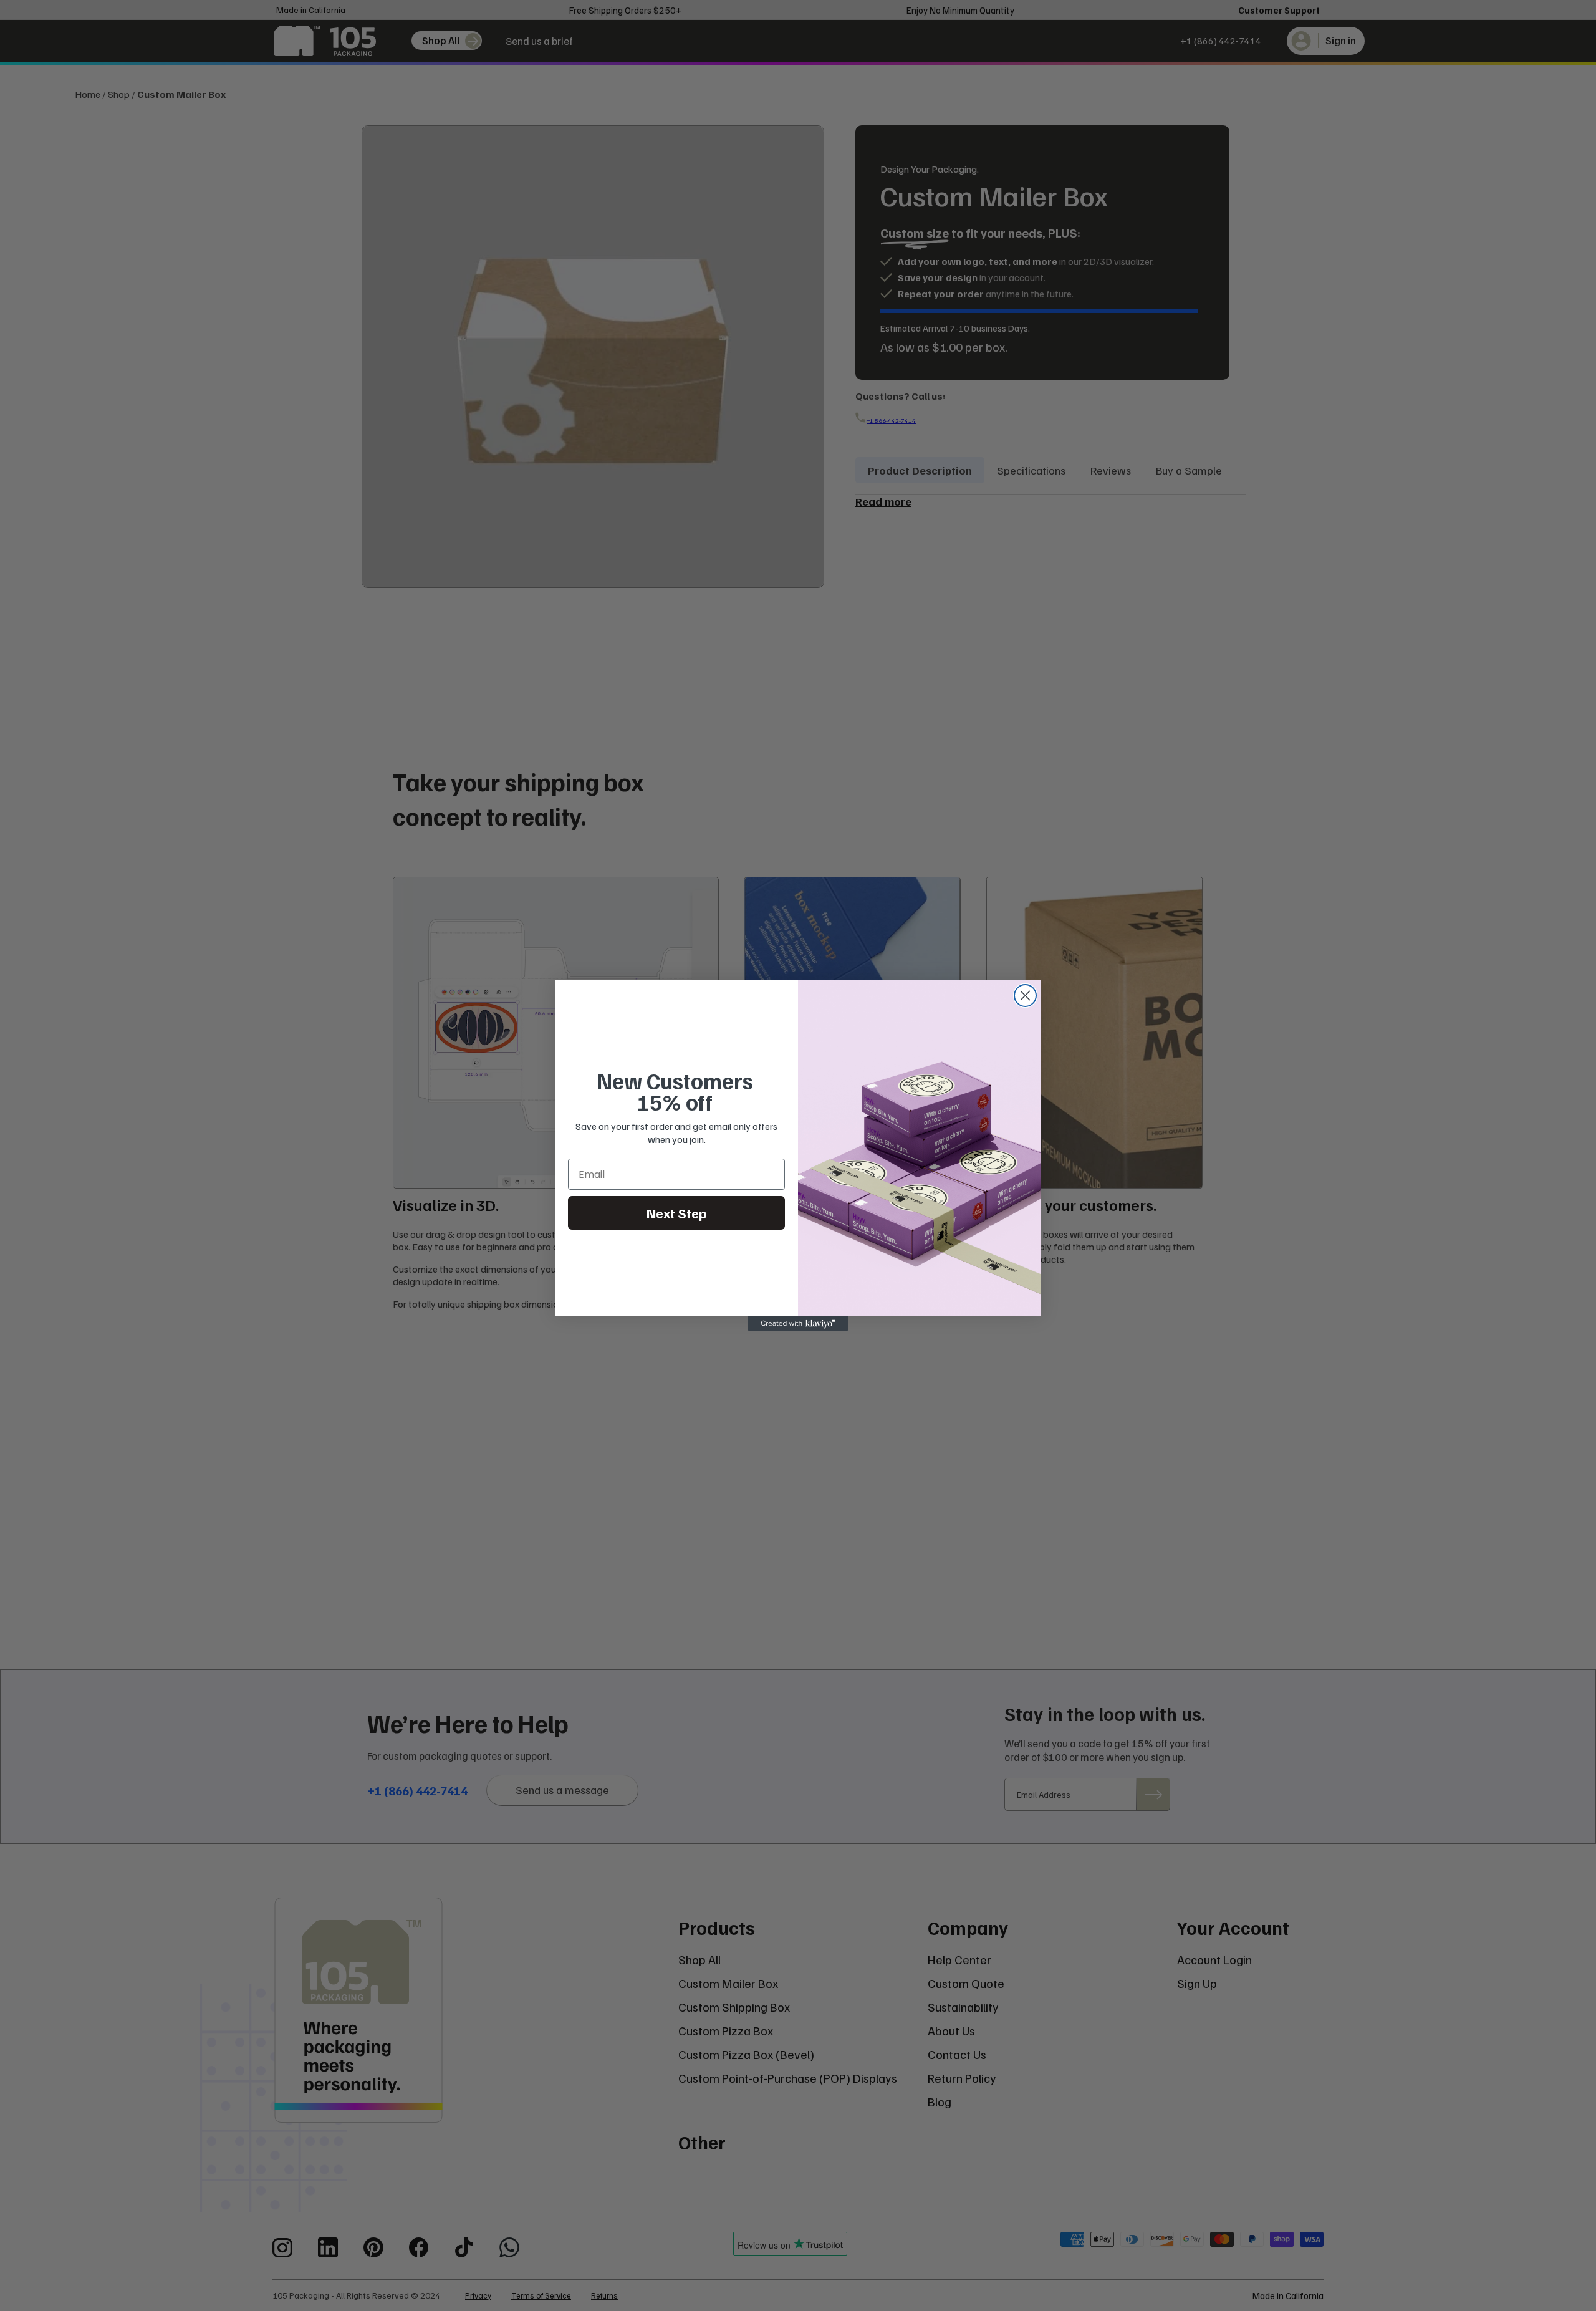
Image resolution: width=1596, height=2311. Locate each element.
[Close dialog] (1025, 996)
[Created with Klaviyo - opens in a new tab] (798, 1324)
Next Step (677, 1213)
